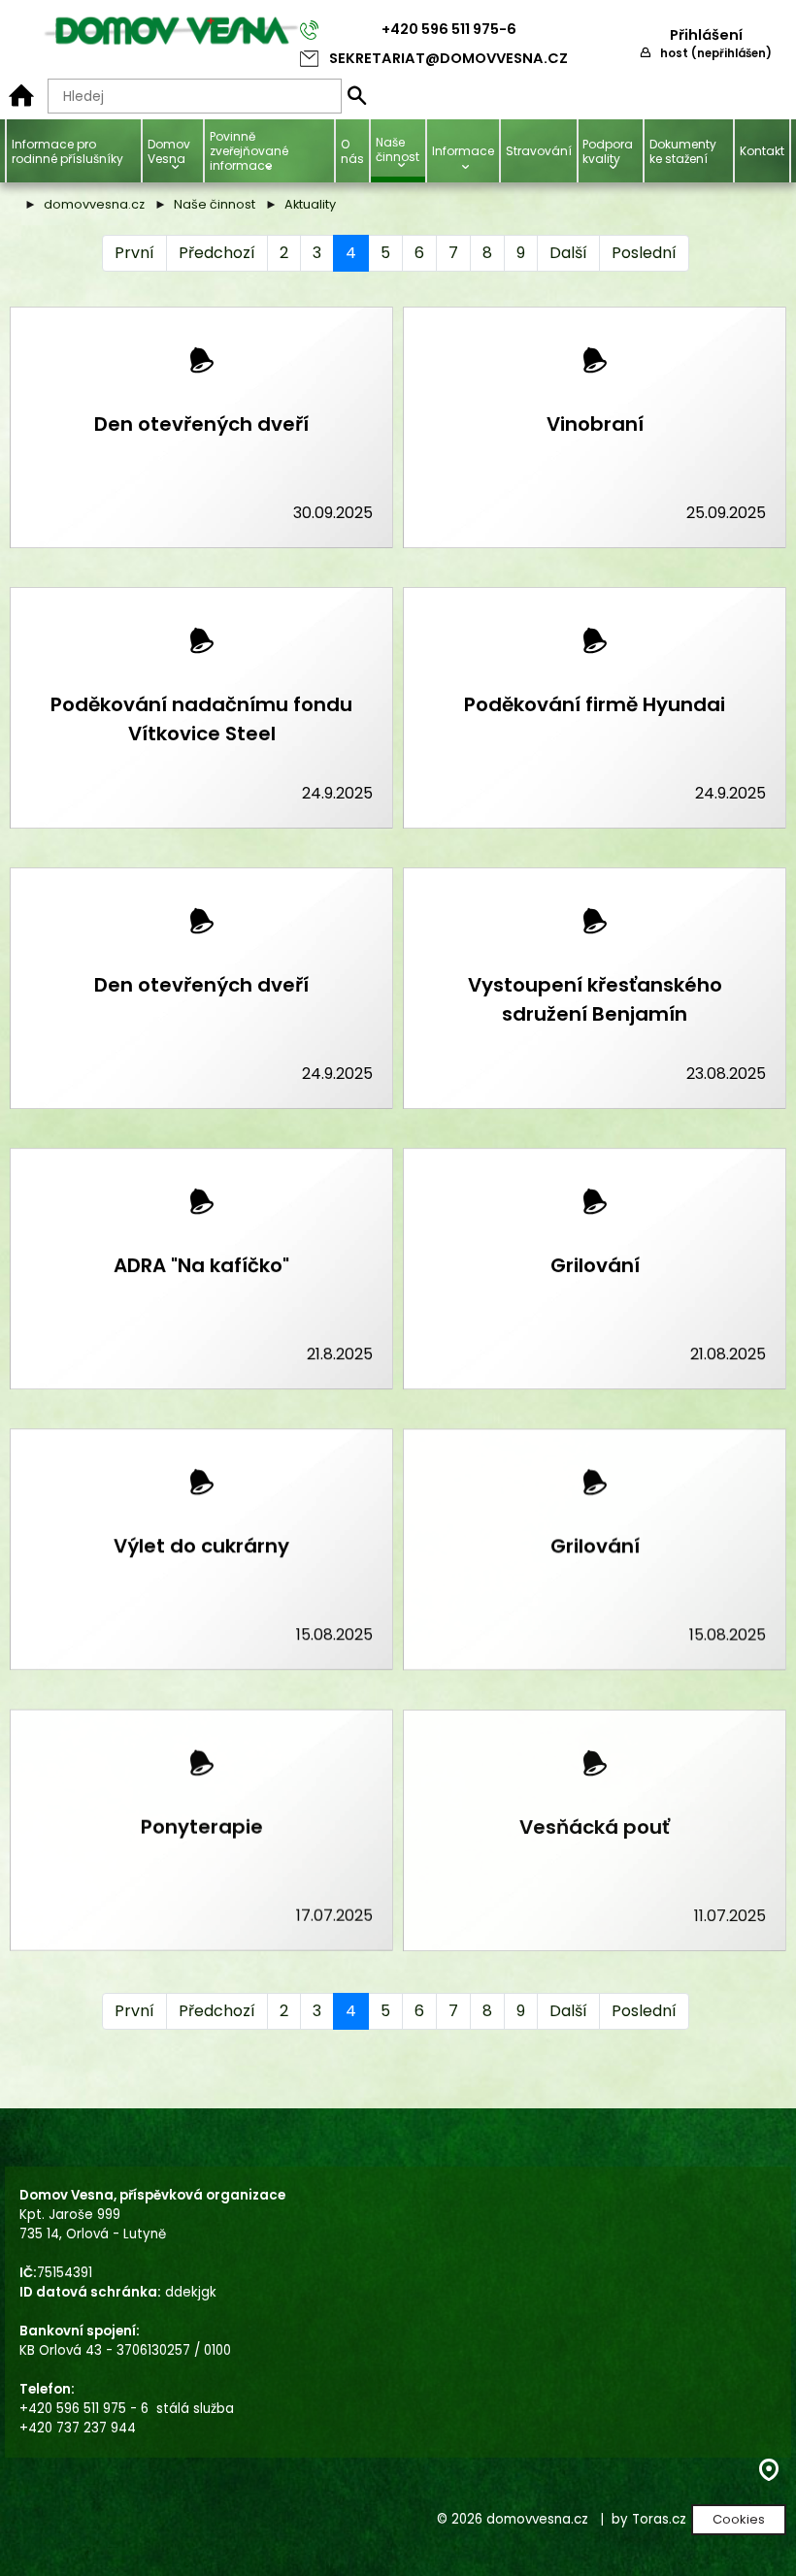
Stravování (539, 151)
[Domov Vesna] (21, 96)
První (134, 253)
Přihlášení (706, 35)
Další (568, 253)
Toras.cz (659, 2519)
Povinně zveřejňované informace (249, 151)
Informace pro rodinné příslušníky (67, 151)
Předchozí (217, 253)
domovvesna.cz (94, 204)
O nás (352, 151)
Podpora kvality (608, 151)
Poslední (644, 253)
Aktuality (310, 204)
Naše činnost (215, 204)
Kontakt (762, 151)
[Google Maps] (769, 2476)
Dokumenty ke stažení (683, 151)
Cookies (739, 2519)
